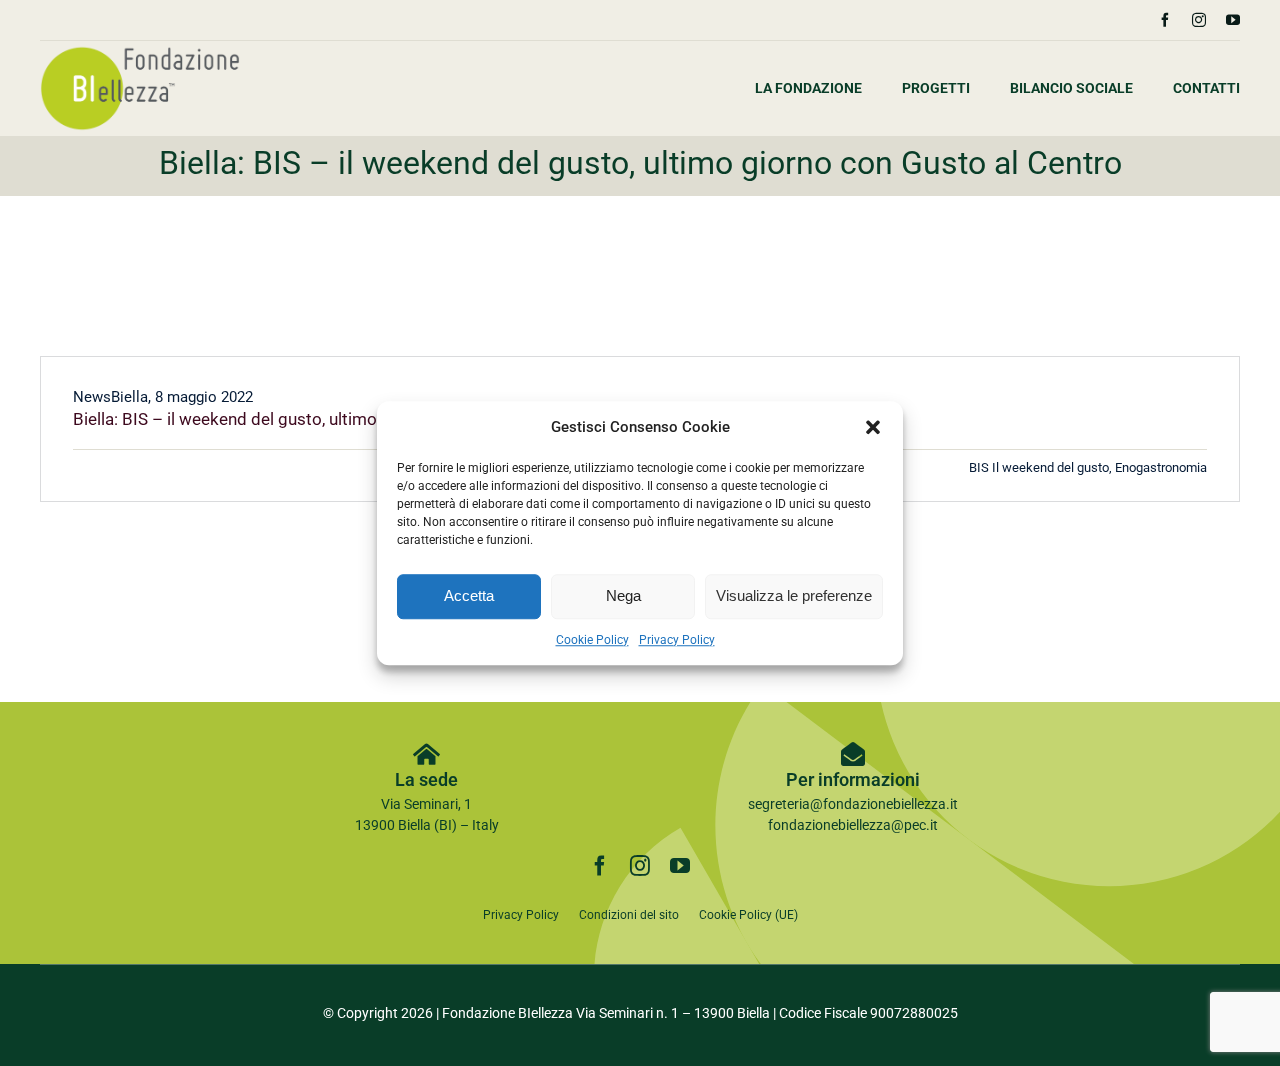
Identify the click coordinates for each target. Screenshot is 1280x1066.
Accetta (469, 595)
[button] (873, 428)
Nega (623, 595)
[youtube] (1233, 20)
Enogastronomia (1161, 467)
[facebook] (1165, 20)
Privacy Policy (677, 640)
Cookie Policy (592, 640)
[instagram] (1199, 20)
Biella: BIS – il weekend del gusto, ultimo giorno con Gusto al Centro (328, 419)
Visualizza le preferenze (794, 595)
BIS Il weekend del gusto (1039, 467)
